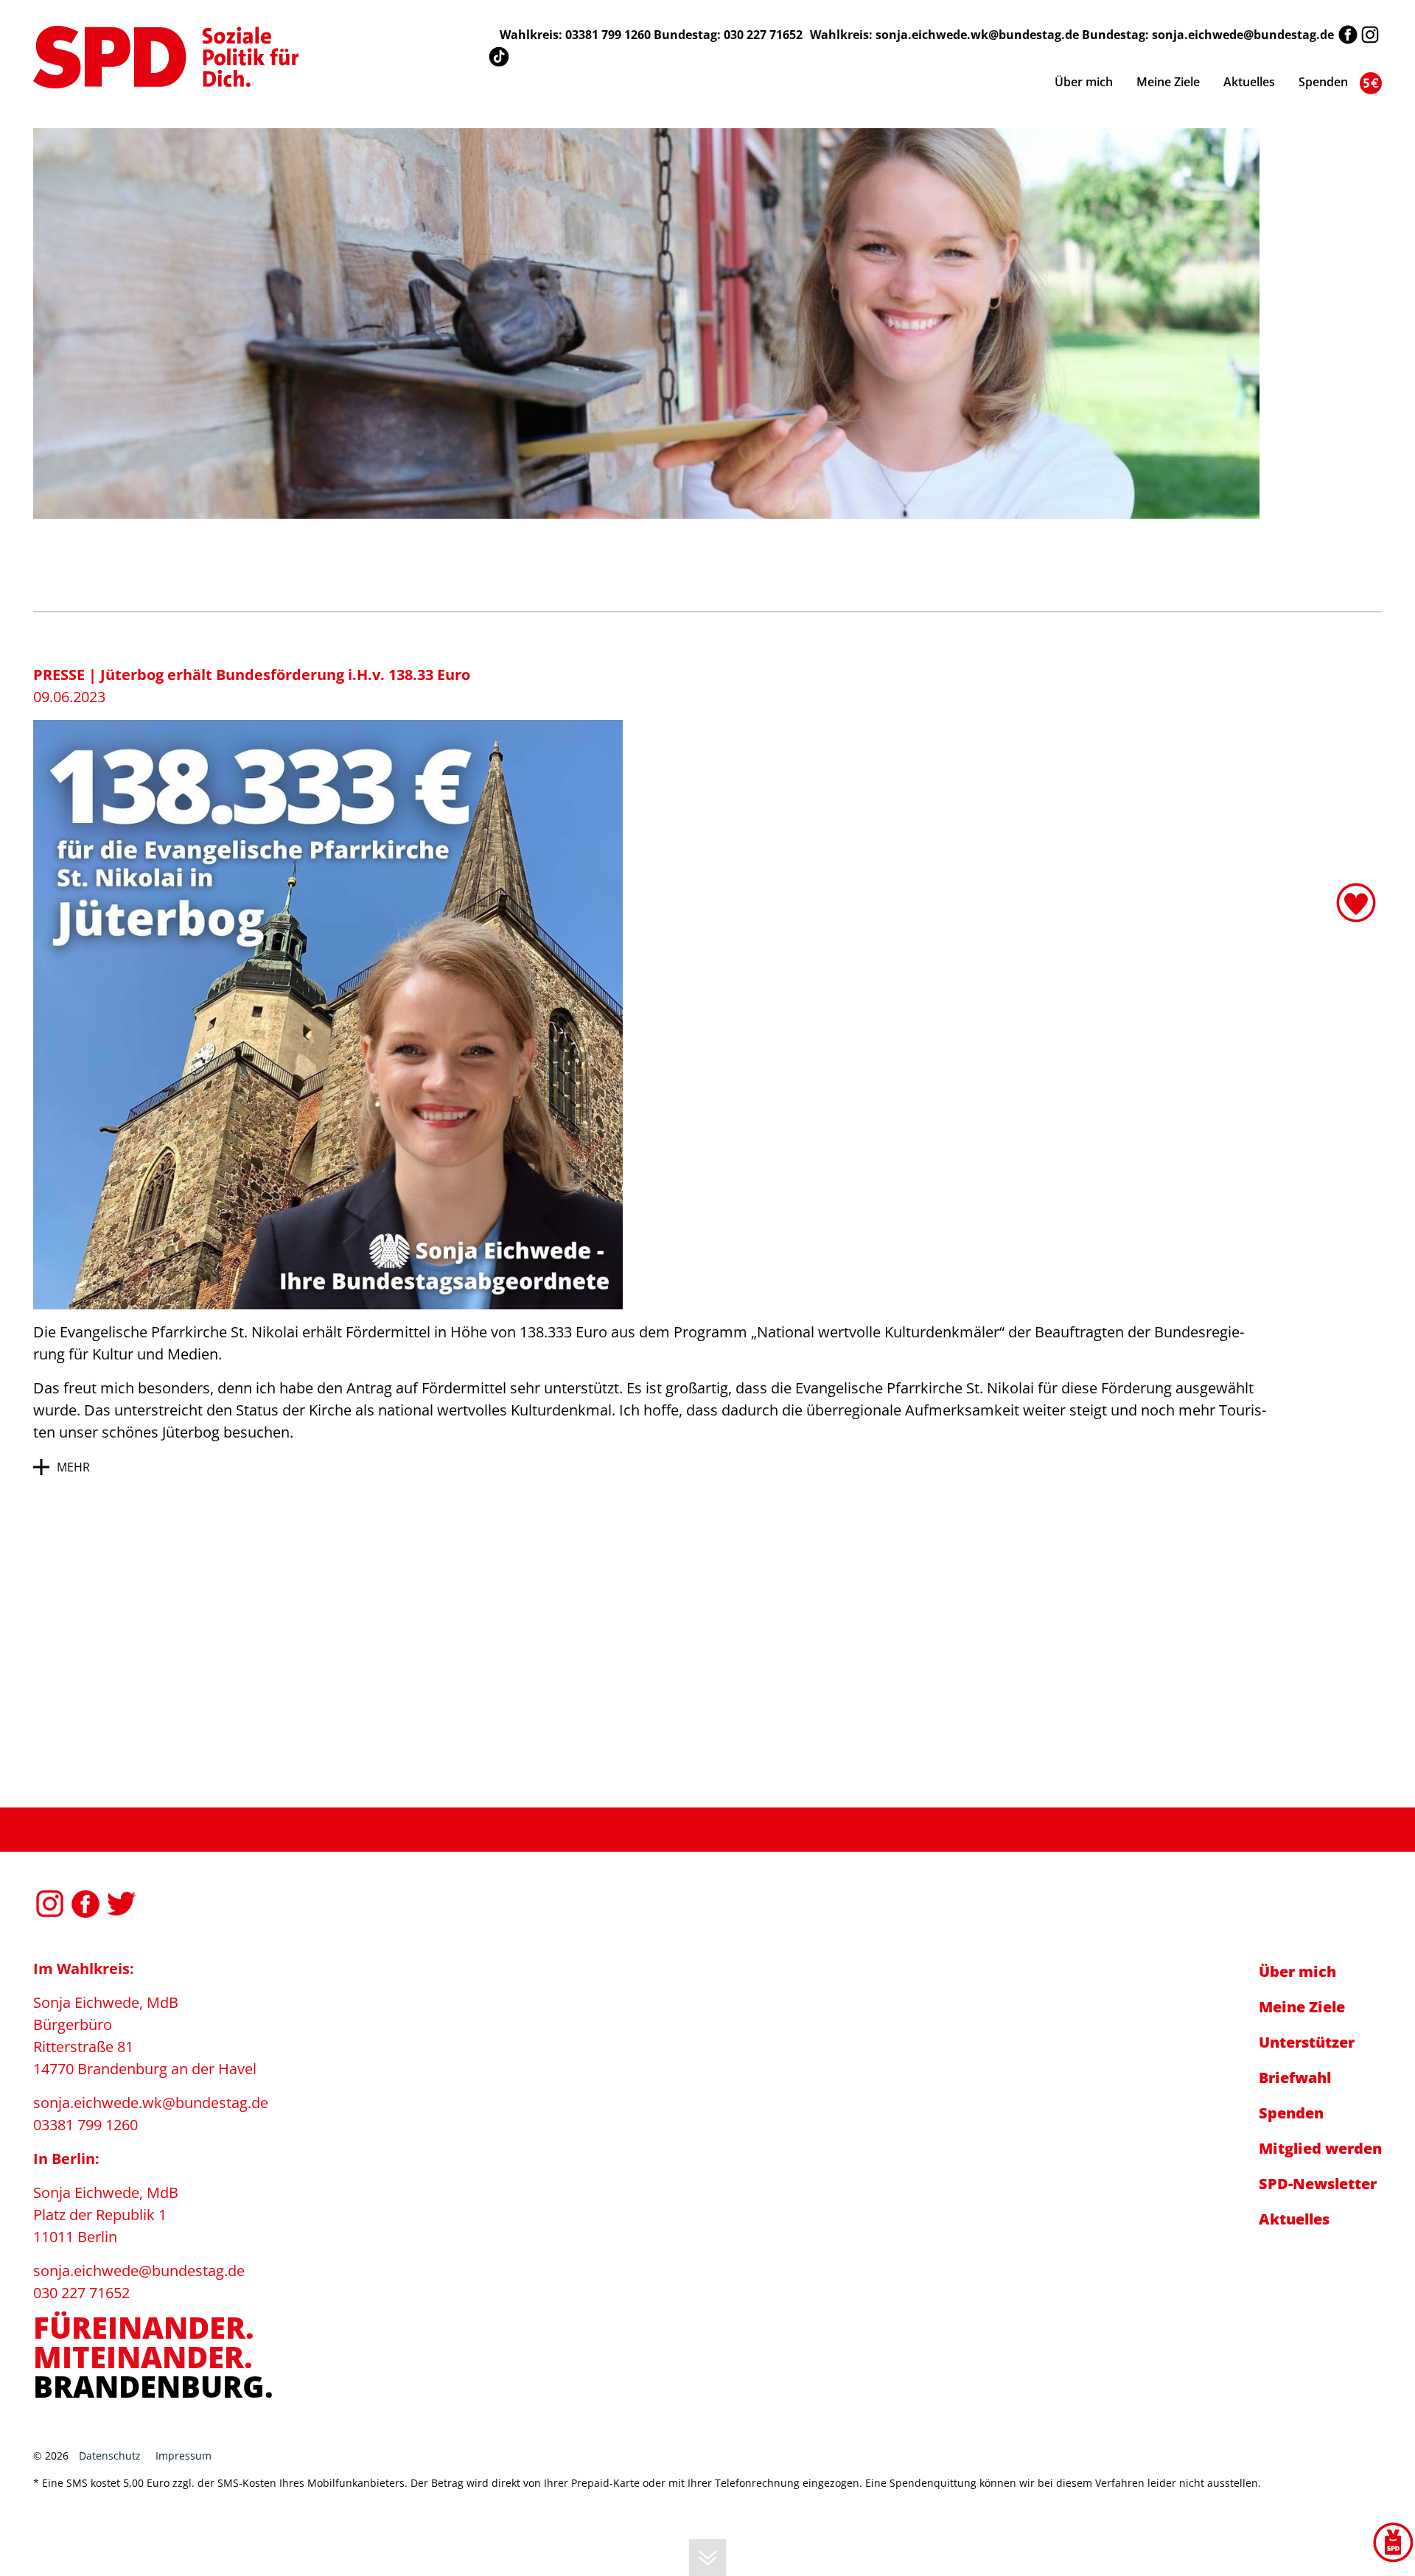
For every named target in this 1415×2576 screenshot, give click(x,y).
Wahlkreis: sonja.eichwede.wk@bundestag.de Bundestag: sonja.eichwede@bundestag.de (1072, 35)
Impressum (184, 2456)
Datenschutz (110, 2456)
